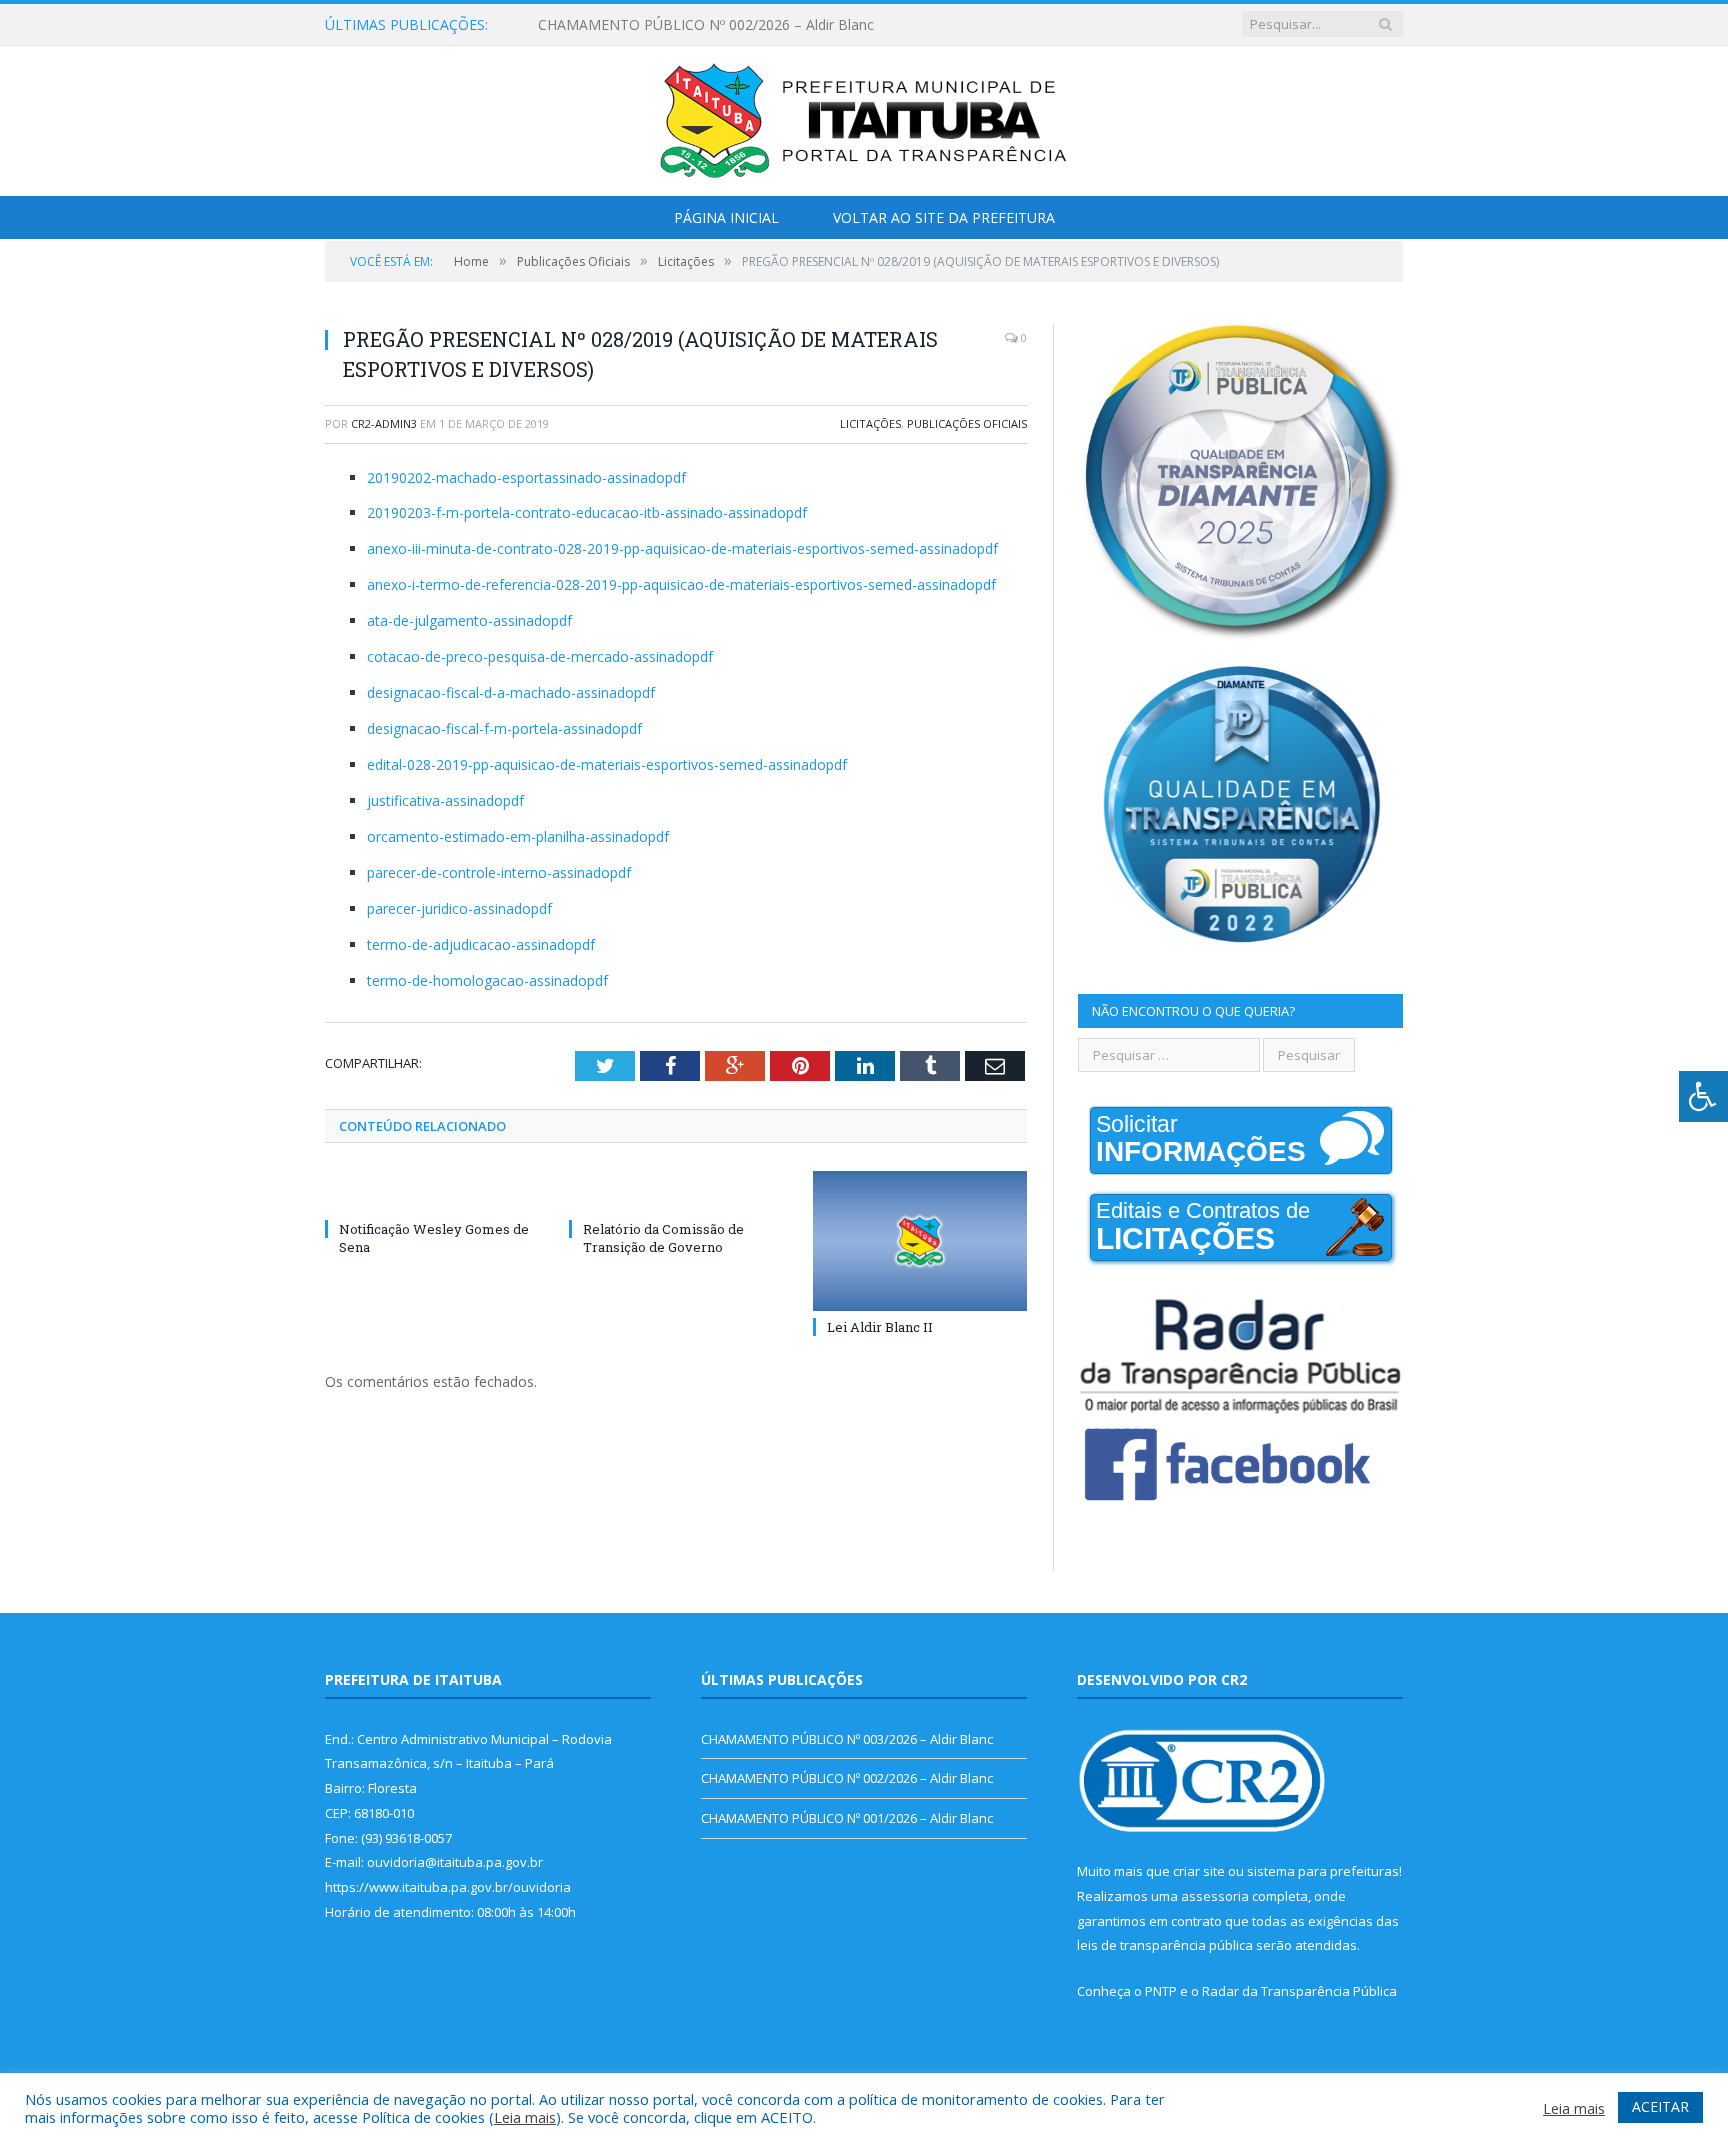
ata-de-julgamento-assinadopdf (469, 620)
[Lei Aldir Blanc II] (920, 1241)
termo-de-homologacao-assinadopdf (487, 980)
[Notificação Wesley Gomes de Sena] (432, 1192)
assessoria (1215, 1896)
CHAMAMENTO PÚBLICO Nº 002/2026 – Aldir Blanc (706, 25)
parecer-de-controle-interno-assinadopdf (499, 872)
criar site (1199, 1871)
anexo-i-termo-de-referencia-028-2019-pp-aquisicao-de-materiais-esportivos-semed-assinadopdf (681, 584)
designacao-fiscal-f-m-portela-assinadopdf (504, 728)
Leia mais (525, 2117)
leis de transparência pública (1165, 1945)
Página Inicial (726, 217)
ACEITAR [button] (1660, 2106)
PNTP (1161, 1991)
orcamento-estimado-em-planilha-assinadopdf (518, 836)
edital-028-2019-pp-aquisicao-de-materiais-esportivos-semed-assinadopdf (607, 764)
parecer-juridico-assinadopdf (459, 908)
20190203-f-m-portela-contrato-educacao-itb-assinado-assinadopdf (587, 512)
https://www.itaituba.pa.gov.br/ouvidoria (448, 1887)
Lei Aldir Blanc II (880, 1327)
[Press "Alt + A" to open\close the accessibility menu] (1703, 1096)
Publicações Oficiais (967, 423)
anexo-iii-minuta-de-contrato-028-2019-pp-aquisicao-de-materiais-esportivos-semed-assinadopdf (682, 548)
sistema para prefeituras (1323, 1871)
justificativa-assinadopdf (445, 800)
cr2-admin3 (384, 423)
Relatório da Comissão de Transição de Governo (663, 1238)
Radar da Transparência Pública (1299, 1991)
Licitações (870, 423)
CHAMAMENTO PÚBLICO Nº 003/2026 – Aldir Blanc (847, 1739)
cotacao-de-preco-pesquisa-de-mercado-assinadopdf (540, 656)
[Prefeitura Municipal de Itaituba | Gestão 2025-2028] (864, 116)
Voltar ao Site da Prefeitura (944, 217)
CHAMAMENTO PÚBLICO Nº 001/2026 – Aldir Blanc (847, 1818)
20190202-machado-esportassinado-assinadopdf (526, 477)
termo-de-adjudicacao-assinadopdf (481, 944)
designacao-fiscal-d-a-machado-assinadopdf (511, 692)
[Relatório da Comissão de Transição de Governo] (676, 1192)
